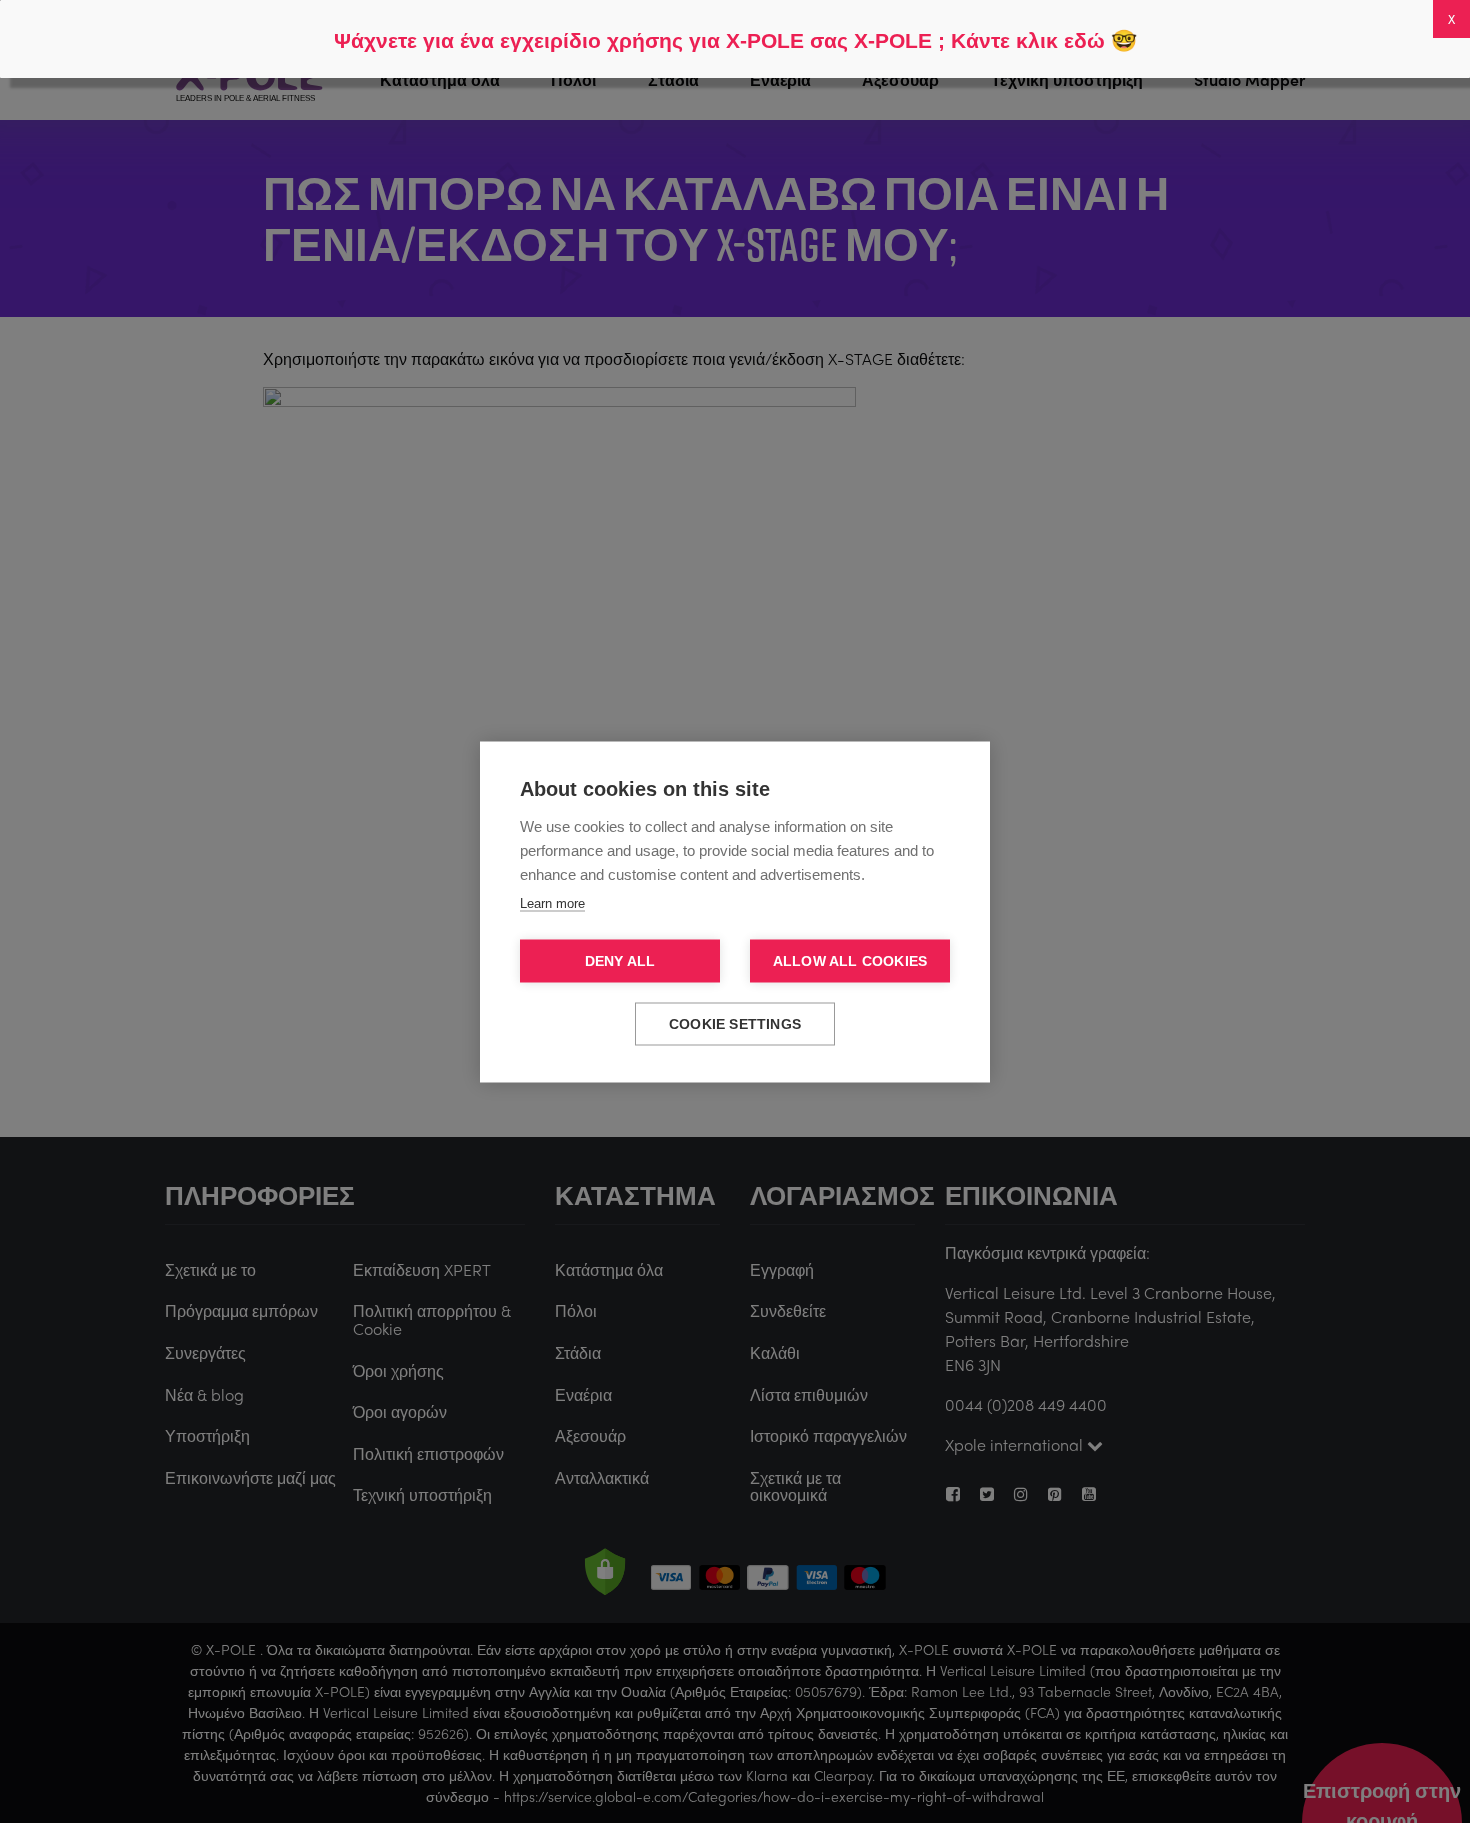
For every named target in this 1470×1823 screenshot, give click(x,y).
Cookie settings (735, 1023)
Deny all (620, 960)
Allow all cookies (850, 960)
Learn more (552, 902)
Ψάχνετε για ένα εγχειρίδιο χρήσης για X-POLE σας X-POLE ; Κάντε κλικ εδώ (719, 40)
